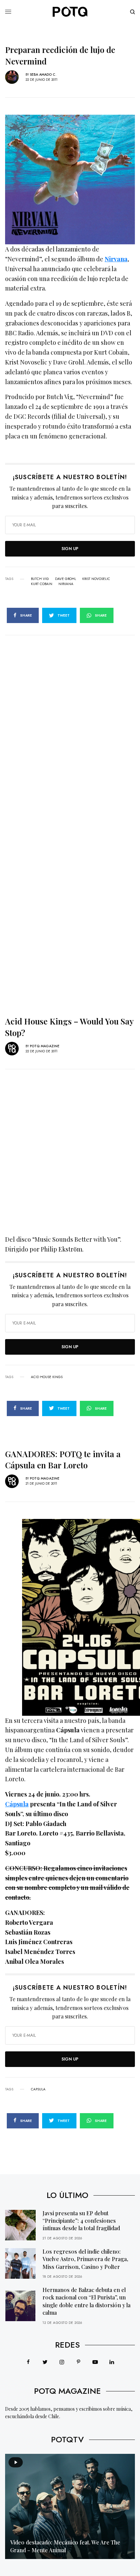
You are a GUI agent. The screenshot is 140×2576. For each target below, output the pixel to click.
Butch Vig (40, 579)
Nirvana (116, 259)
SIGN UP (70, 549)
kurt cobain (42, 584)
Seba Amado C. (43, 74)
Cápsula (17, 1804)
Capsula (38, 2089)
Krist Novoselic (96, 579)
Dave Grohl (66, 579)
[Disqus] (70, 720)
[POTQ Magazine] (70, 12)
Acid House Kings (47, 1377)
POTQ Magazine (45, 1046)
